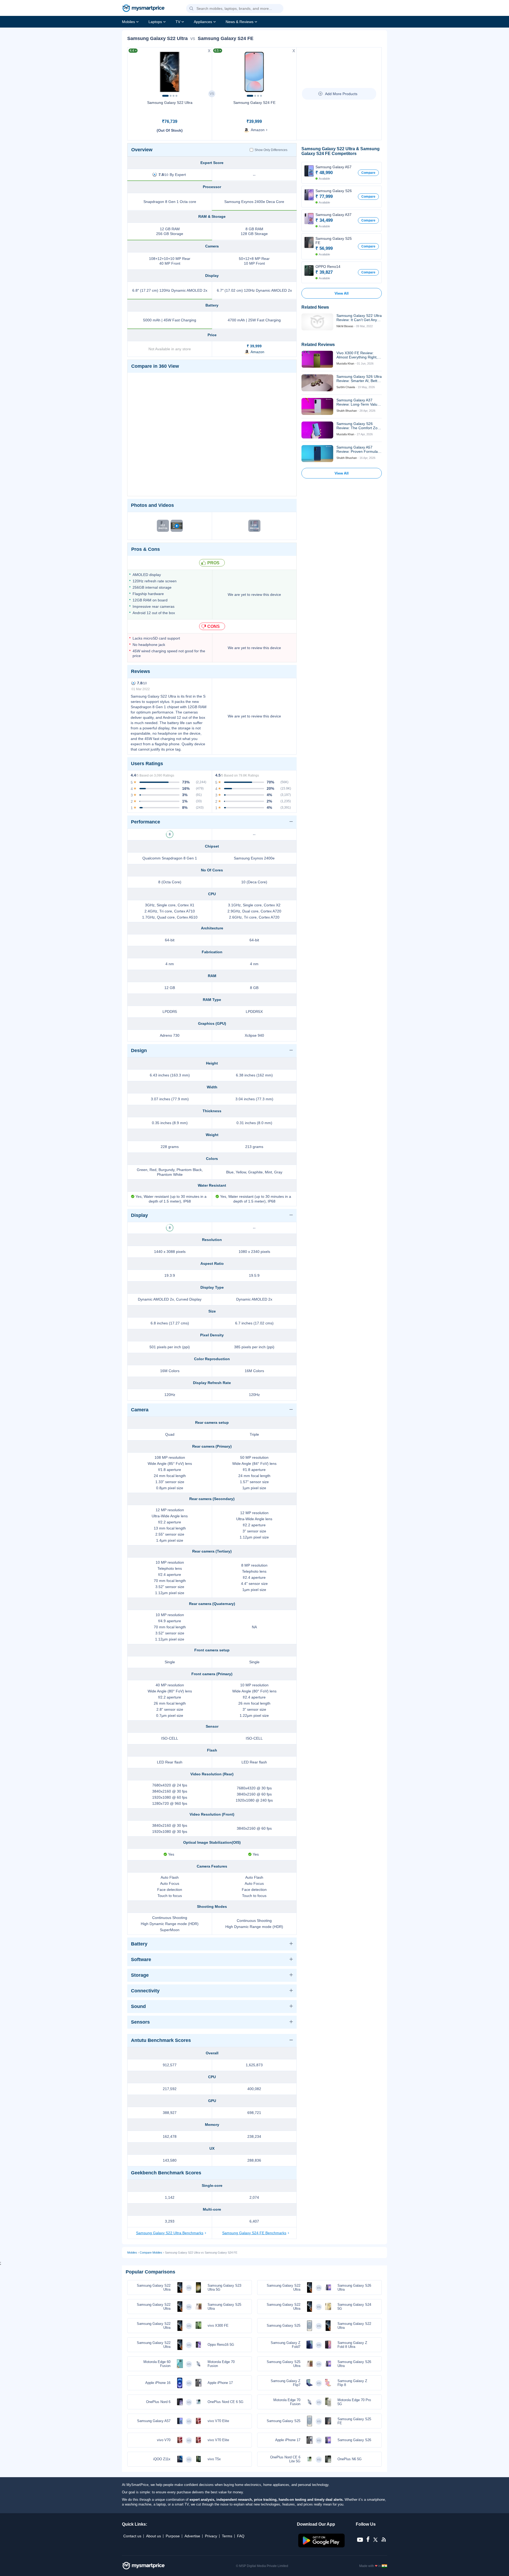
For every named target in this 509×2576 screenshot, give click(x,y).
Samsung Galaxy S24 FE (254, 103)
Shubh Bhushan (347, 411)
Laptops (155, 22)
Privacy (211, 2536)
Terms (227, 2536)
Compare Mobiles (151, 2253)
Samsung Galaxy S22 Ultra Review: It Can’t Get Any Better (359, 318)
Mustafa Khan (345, 363)
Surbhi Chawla (346, 387)
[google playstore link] (322, 2546)
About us (153, 2536)
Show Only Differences (271, 150)
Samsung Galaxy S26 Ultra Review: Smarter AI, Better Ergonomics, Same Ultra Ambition (359, 379)
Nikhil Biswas (345, 326)
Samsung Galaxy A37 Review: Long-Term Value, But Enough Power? (358, 402)
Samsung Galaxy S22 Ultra (170, 103)
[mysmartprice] (143, 9)
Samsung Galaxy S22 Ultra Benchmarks (170, 2233)
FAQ (241, 2536)
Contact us (132, 2536)
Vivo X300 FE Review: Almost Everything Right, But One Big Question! (357, 355)
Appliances (203, 22)
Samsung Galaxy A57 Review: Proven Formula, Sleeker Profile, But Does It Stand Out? (359, 449)
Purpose (173, 2536)
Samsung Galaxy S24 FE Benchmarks (254, 2233)
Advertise (192, 2536)
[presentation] (134, 70)
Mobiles (128, 22)
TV (178, 22)
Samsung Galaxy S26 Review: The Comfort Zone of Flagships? (359, 426)
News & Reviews (240, 22)
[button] (191, 9)
